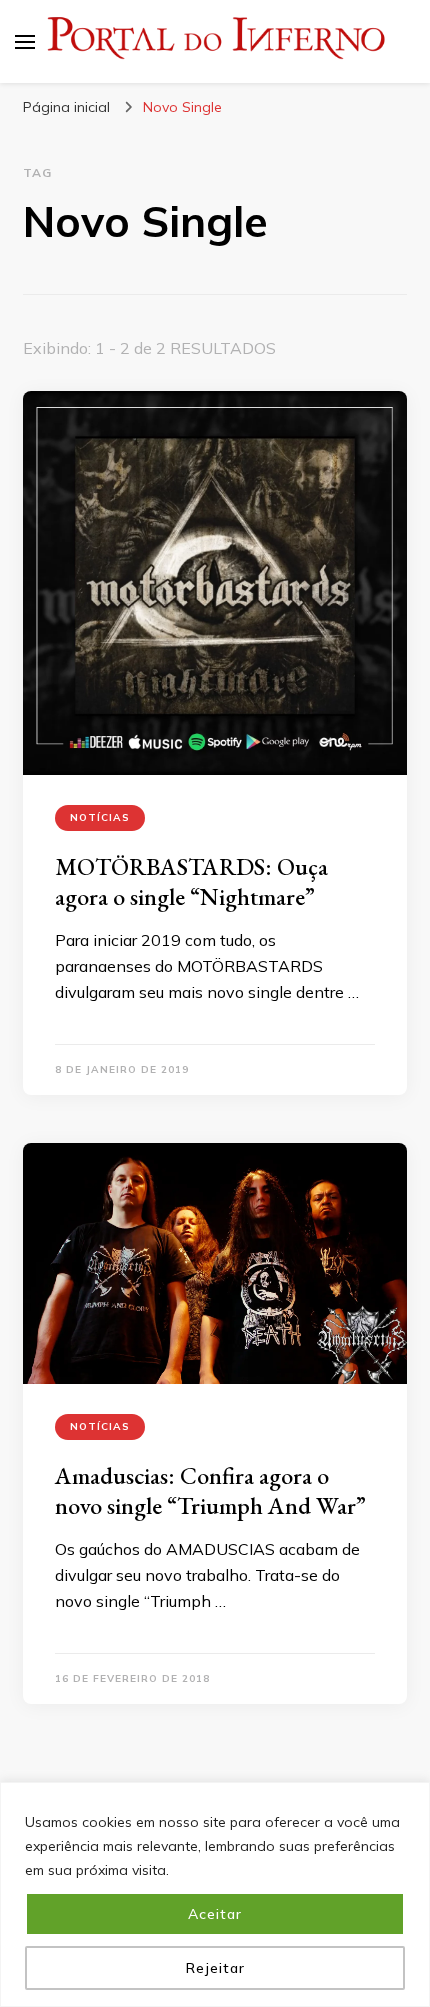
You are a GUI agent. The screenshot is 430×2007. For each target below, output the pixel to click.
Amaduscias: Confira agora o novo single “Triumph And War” (210, 1490)
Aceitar (215, 1914)
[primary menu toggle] (25, 42)
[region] (215, 1894)
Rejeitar (215, 1968)
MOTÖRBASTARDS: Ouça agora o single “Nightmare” (191, 881)
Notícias (100, 817)
